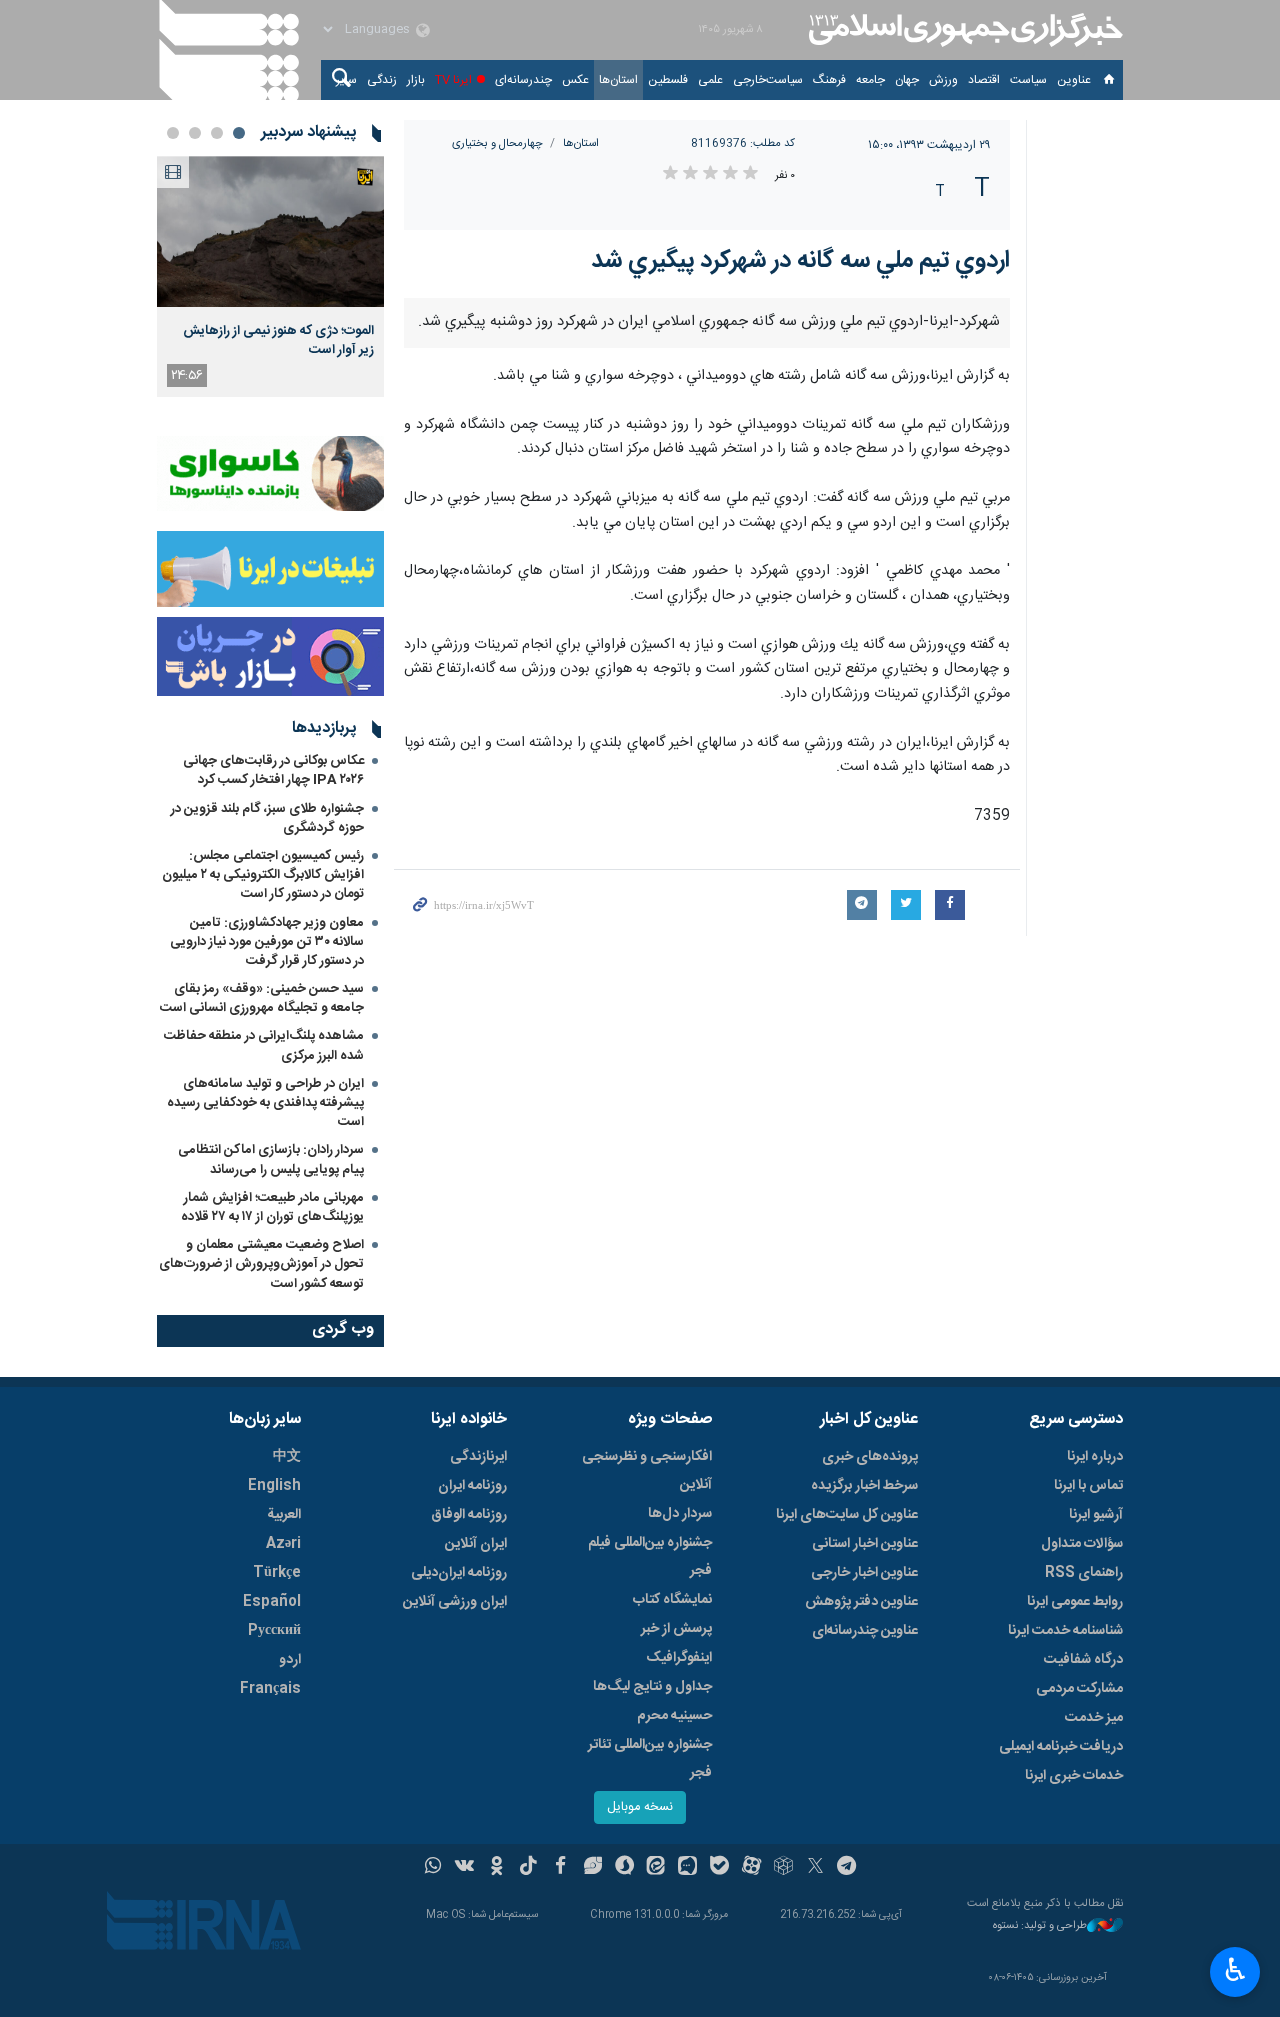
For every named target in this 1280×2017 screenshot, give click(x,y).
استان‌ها (618, 80)
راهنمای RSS (1084, 1573)
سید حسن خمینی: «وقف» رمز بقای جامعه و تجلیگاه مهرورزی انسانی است (262, 998)
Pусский (274, 1631)
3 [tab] (195, 133)
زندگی (382, 80)
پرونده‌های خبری (870, 1457)
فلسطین (668, 80)
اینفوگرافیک (679, 1658)
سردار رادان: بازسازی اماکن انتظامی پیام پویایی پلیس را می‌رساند (271, 1159)
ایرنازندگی (478, 1457)
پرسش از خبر (676, 1629)
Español (272, 1602)
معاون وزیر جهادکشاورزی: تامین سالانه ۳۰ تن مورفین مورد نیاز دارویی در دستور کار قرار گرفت (267, 942)
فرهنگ (829, 80)
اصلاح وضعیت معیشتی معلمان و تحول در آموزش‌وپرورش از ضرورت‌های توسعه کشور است (261, 1264)
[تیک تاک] (528, 1868)
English (274, 1486)
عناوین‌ (1074, 80)
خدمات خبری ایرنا (1074, 1776)
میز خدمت (1094, 1718)
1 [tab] (239, 133)
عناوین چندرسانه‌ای (865, 1631)
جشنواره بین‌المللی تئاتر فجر (650, 1759)
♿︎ (1235, 1970)
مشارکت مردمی (1079, 1689)
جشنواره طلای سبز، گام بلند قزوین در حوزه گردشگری (267, 818)
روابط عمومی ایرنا (1075, 1602)
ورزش (943, 80)
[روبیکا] (783, 1868)
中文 (287, 1457)
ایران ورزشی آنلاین (455, 1602)
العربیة (284, 1515)
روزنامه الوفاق (469, 1515)
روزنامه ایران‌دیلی (459, 1573)
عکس (575, 80)
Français (270, 1689)
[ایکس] (815, 1868)
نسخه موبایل (640, 1807)
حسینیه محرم (674, 1716)
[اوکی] (496, 1868)
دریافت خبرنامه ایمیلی (1061, 1747)
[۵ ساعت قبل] (270, 231)
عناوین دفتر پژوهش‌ (861, 1602)
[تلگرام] (847, 1868)
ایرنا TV (453, 80)
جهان (907, 80)
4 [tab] (173, 133)
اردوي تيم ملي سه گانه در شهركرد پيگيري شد (800, 261)
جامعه (870, 80)
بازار (416, 80)
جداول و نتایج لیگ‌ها (652, 1687)
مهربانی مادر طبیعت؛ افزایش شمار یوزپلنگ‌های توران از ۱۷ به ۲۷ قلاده (272, 1207)
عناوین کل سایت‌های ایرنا (847, 1515)
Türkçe (277, 1573)
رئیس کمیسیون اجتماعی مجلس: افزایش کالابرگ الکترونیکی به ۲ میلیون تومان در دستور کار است (263, 875)
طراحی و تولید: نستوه (1040, 1926)
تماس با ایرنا (1088, 1486)
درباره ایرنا (1095, 1457)
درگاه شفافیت (1083, 1660)
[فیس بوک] (560, 1868)
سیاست (1028, 80)
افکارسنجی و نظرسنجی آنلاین (647, 1471)
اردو (290, 1660)
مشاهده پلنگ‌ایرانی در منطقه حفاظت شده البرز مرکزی (264, 1045)
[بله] (719, 1868)
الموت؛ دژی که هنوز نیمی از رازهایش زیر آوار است (278, 340)
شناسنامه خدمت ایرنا (1065, 1631)
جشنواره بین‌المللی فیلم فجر (650, 1557)
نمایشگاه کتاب (672, 1600)
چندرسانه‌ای (523, 80)
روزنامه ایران (472, 1486)
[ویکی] (464, 1868)
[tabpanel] (270, 276)
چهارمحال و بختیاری (497, 143)
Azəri (283, 1544)
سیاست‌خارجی (768, 80)
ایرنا (963, 30)
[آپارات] (751, 1868)
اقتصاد (984, 80)
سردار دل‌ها (680, 1514)
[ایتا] (656, 1868)
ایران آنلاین (476, 1544)
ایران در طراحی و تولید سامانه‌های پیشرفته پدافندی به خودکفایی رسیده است (265, 1103)
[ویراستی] (592, 1868)
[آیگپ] (687, 1868)
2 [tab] (217, 133)
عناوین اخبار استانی (865, 1544)
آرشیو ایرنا (1096, 1515)
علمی (710, 80)
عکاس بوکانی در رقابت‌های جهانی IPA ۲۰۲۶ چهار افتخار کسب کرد (273, 770)
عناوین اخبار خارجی (864, 1573)
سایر (346, 80)
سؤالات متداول (1082, 1544)
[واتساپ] (433, 1868)
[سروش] (624, 1868)
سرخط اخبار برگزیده (864, 1486)
